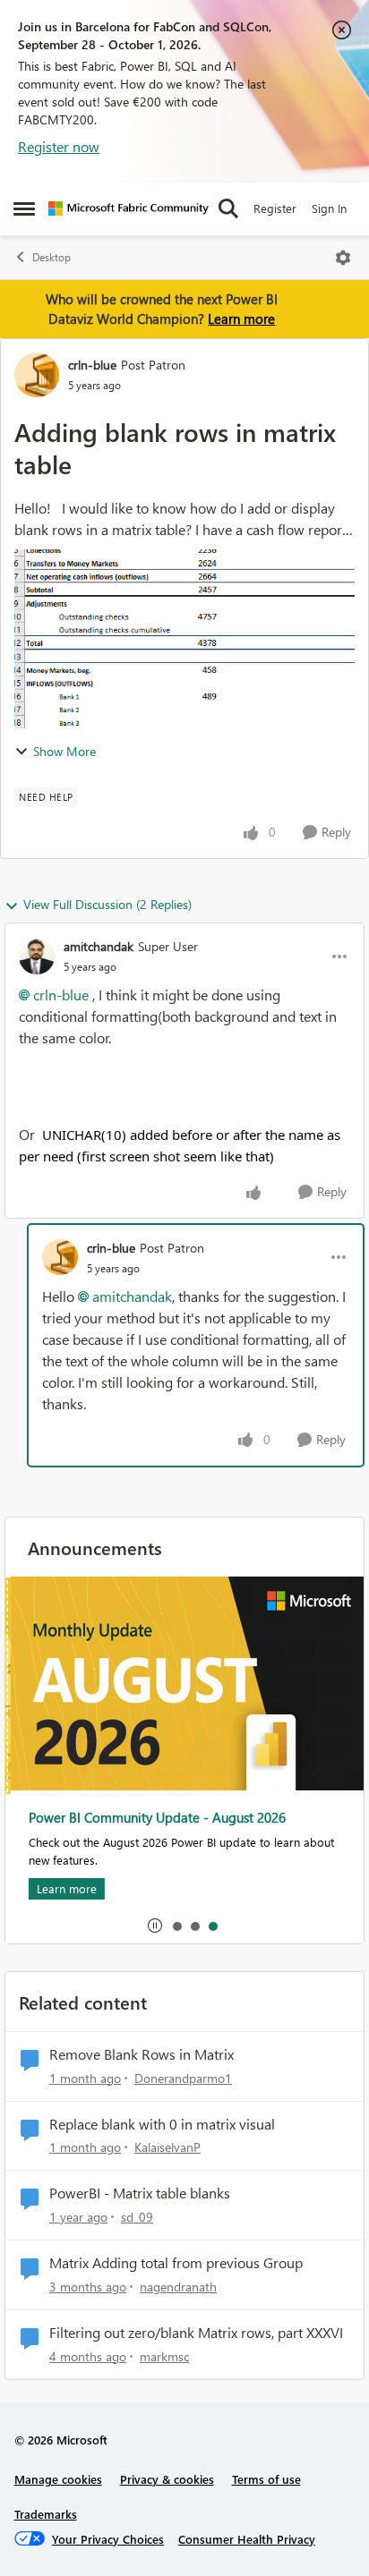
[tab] (176, 1926)
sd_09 (137, 2217)
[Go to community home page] (129, 208)
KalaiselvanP (167, 2147)
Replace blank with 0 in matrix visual (162, 2124)
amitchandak (99, 946)
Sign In (329, 208)
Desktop (51, 257)
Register (275, 208)
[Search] (228, 208)
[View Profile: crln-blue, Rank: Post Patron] (37, 375)
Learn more (241, 319)
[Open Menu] (343, 258)
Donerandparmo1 (183, 2078)
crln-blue (92, 365)
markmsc (164, 2356)
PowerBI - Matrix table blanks (140, 2193)
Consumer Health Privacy (247, 2539)
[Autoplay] (155, 1926)
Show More (64, 751)
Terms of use (266, 2479)
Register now (59, 146)
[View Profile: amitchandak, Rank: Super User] (37, 956)
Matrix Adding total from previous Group (176, 2263)
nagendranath (178, 2287)
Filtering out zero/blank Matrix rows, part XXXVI (196, 2333)
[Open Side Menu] (24, 208)
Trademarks (46, 2514)
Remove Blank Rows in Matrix (142, 2054)
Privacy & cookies (167, 2479)
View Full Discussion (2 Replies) (107, 904)
